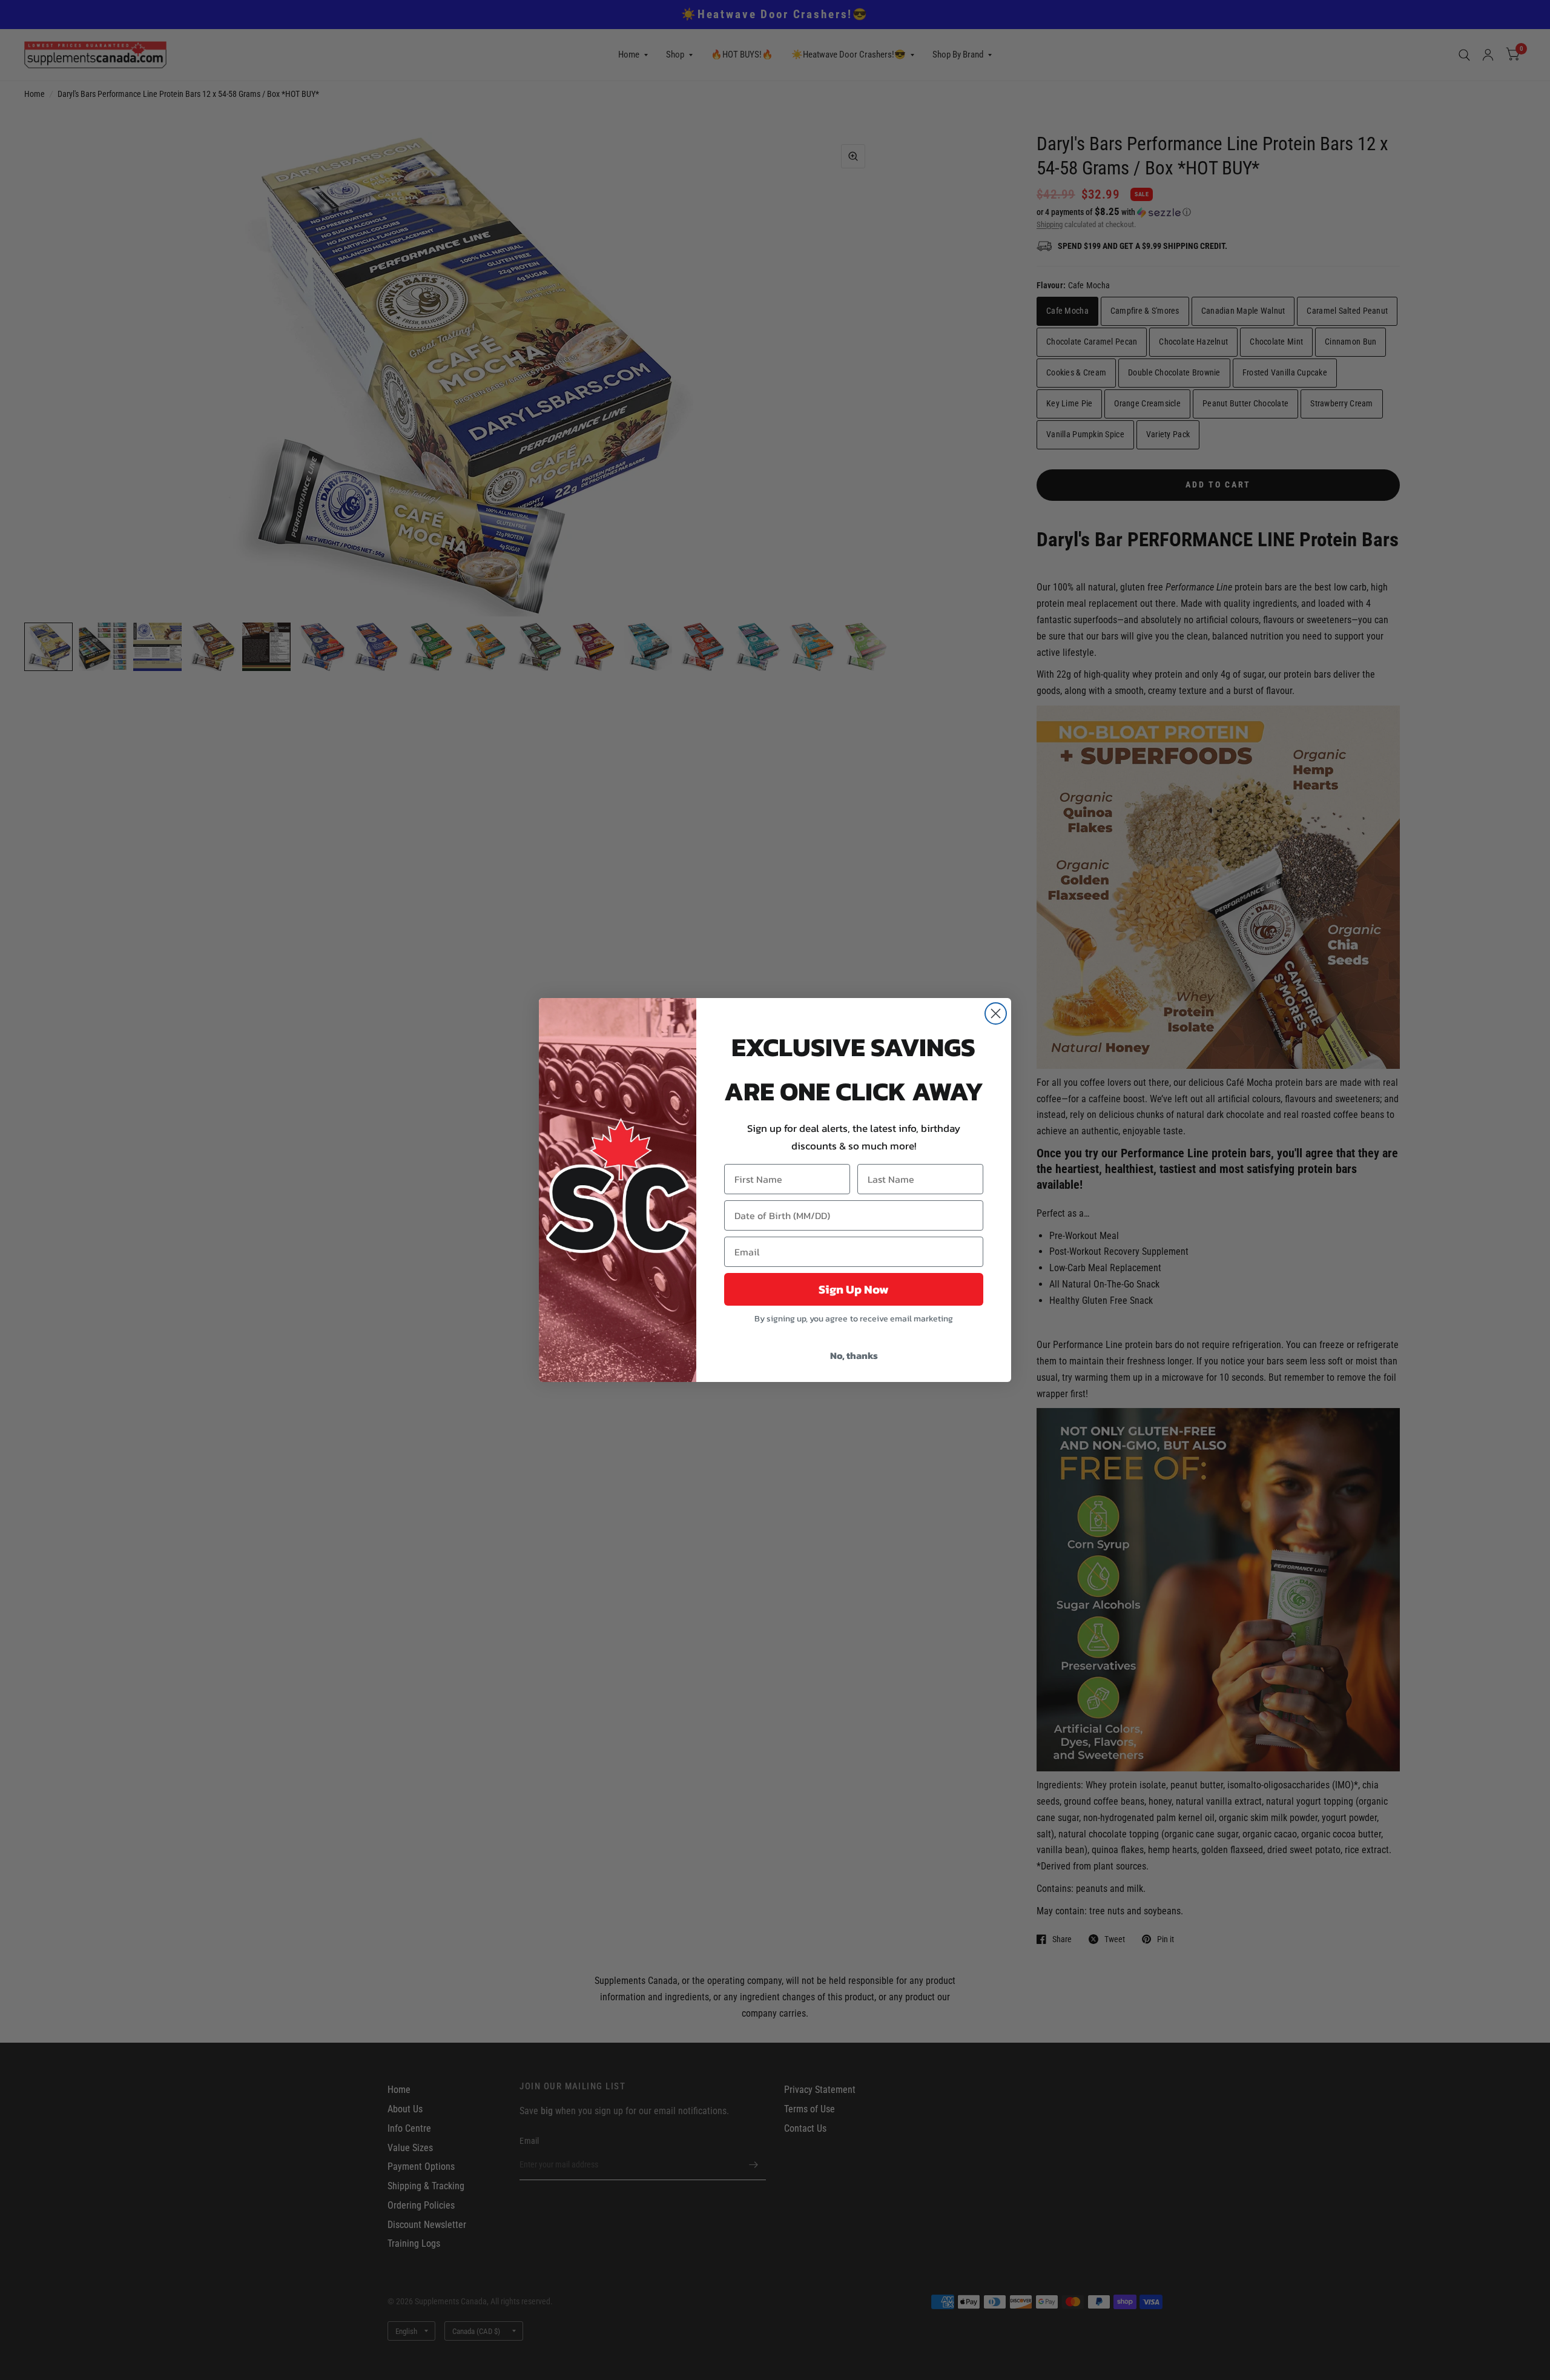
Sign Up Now (854, 1289)
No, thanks (854, 1355)
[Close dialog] (996, 1013)
